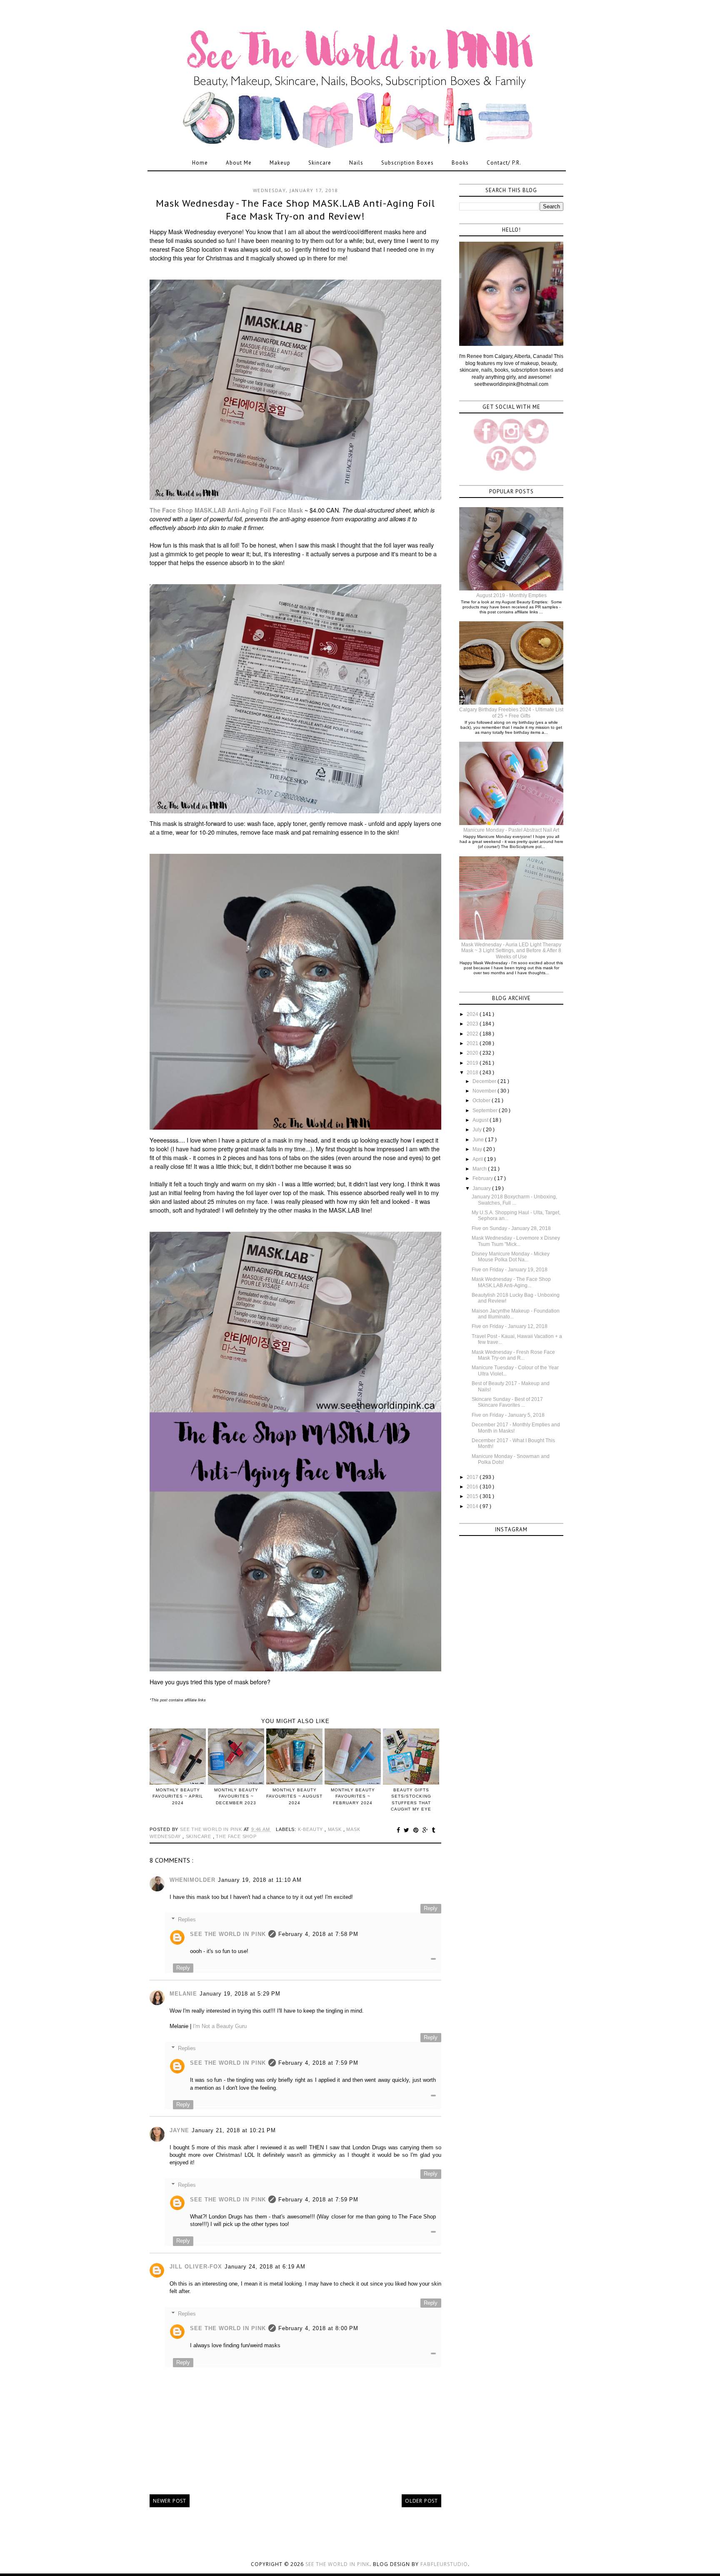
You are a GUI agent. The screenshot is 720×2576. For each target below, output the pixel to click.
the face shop (236, 1836)
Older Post (421, 2501)
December (485, 1081)
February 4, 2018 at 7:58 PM (318, 1934)
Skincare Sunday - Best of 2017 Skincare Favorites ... (507, 1402)
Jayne (179, 2130)
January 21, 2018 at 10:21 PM (234, 2130)
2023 (473, 1024)
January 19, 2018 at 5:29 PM (240, 1994)
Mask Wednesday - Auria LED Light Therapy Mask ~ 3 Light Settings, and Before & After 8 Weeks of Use (511, 951)
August (481, 1120)
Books (460, 163)
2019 (473, 1063)
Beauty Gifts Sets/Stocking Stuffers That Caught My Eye (411, 1799)
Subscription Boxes (407, 163)
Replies (187, 1919)
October (482, 1100)
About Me (239, 163)
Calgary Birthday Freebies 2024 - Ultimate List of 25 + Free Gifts (511, 713)
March (480, 1169)
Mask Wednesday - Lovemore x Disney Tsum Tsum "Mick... (516, 1241)
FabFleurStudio (444, 2564)
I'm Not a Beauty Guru (220, 2026)
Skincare (320, 163)
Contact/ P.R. (504, 163)
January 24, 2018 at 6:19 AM (265, 2267)
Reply (431, 1908)
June (479, 1140)
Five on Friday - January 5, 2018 (508, 1415)
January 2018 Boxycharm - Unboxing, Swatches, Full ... (514, 1200)
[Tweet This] (408, 1830)
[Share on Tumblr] (434, 1830)
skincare (199, 1836)
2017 (473, 1477)
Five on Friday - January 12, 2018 (510, 1326)
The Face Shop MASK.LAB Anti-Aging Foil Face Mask (226, 510)
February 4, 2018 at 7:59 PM (318, 2063)
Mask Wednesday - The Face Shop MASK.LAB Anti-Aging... (511, 1282)
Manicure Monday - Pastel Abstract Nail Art (511, 830)
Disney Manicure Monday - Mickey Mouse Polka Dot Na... (511, 1257)
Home (200, 163)
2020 (473, 1053)
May (478, 1149)
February (483, 1178)
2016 (473, 1487)
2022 (473, 1034)
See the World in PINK (337, 2564)
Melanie (183, 1994)
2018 (473, 1073)
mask (336, 1829)
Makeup (280, 163)
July (478, 1130)
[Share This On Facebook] (400, 1830)
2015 (473, 1496)
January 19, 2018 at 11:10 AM (260, 1880)
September (486, 1110)
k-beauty (311, 1829)
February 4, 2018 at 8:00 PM (318, 2328)
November (485, 1091)
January (482, 1188)
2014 (473, 1506)
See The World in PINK (228, 1934)
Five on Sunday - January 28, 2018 (511, 1228)
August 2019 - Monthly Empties (511, 595)
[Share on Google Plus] (426, 1830)
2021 (473, 1043)
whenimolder (192, 1880)
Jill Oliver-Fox (196, 2267)
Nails (356, 163)
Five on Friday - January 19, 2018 (510, 1270)
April (478, 1159)
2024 (473, 1014)
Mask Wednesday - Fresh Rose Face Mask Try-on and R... (513, 1355)
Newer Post (170, 2501)
